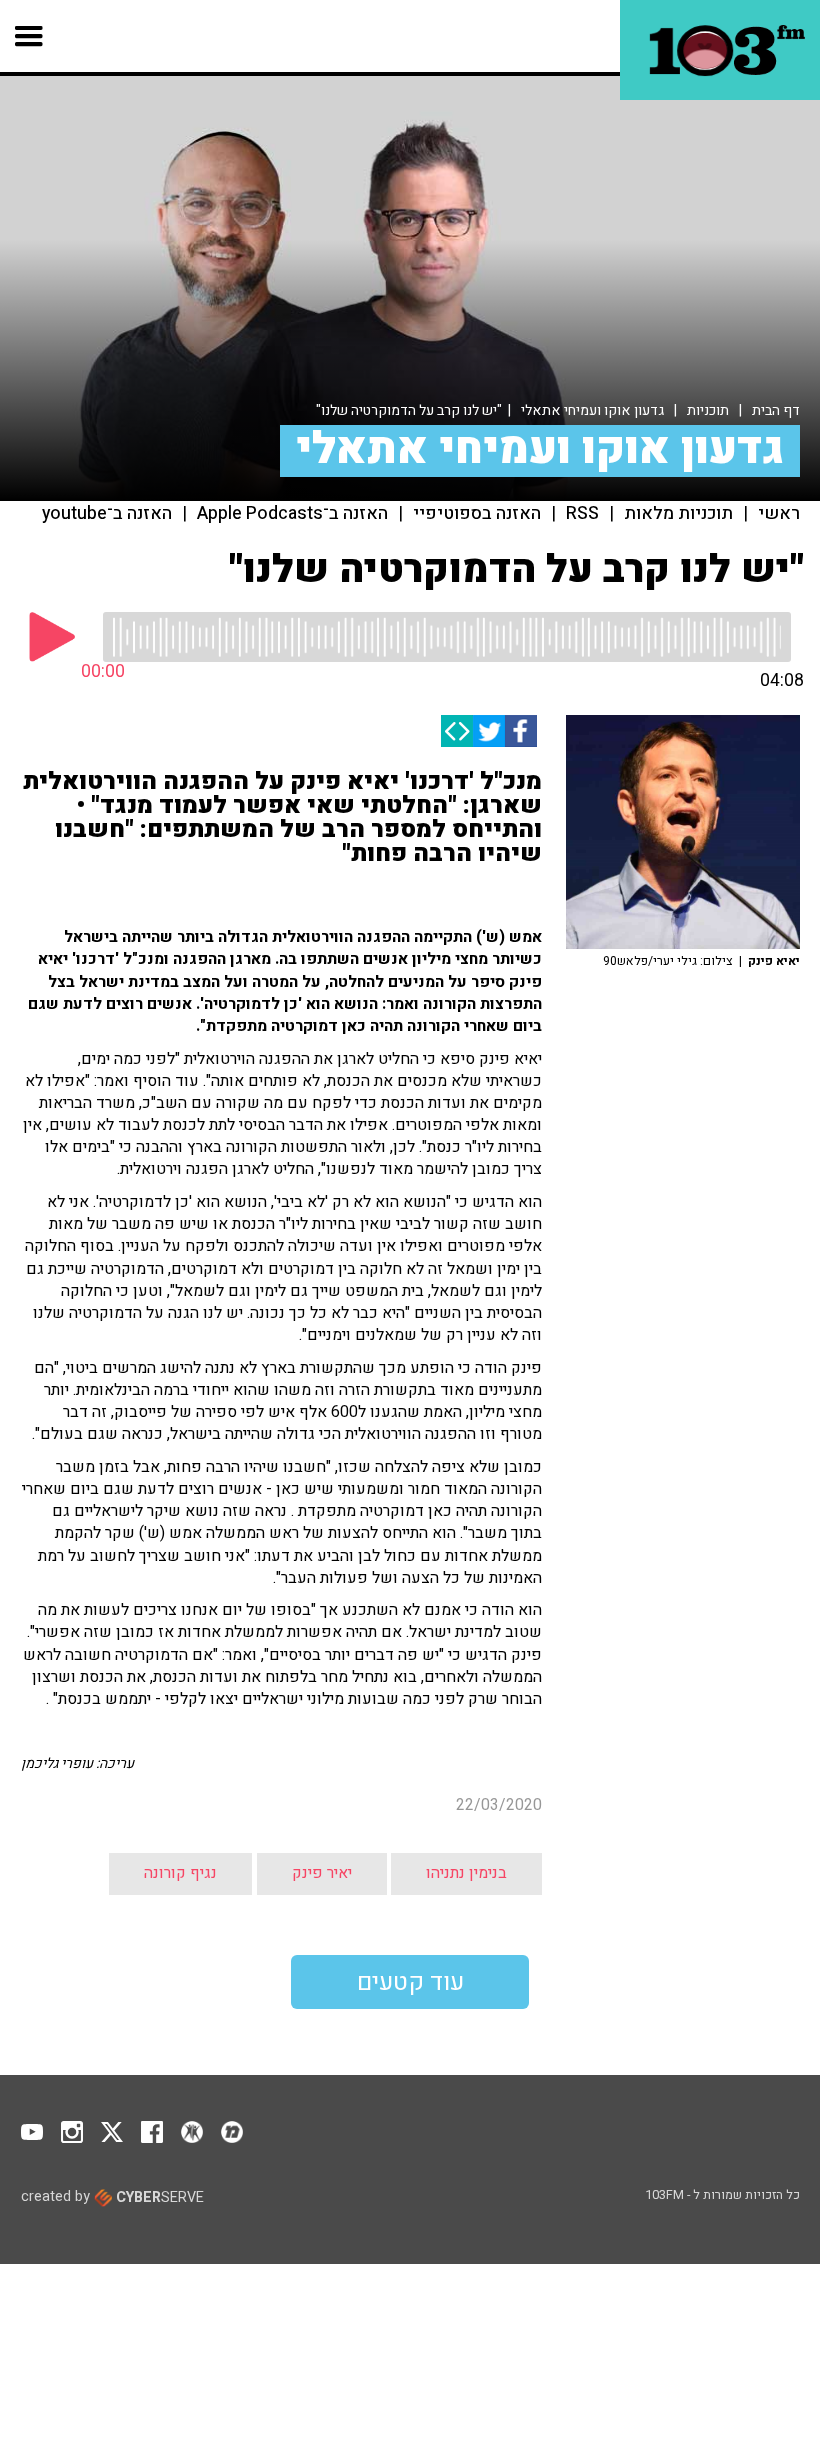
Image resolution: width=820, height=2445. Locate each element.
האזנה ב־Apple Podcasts (292, 514)
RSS (582, 514)
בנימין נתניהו (466, 1873)
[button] (29, 36)
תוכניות (708, 410)
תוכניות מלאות (678, 514)
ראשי (779, 514)
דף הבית (776, 410)
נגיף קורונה (180, 1873)
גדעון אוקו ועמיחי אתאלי (592, 410)
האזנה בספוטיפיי (477, 514)
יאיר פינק (322, 1873)
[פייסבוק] (521, 731)
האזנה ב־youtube (107, 514)
